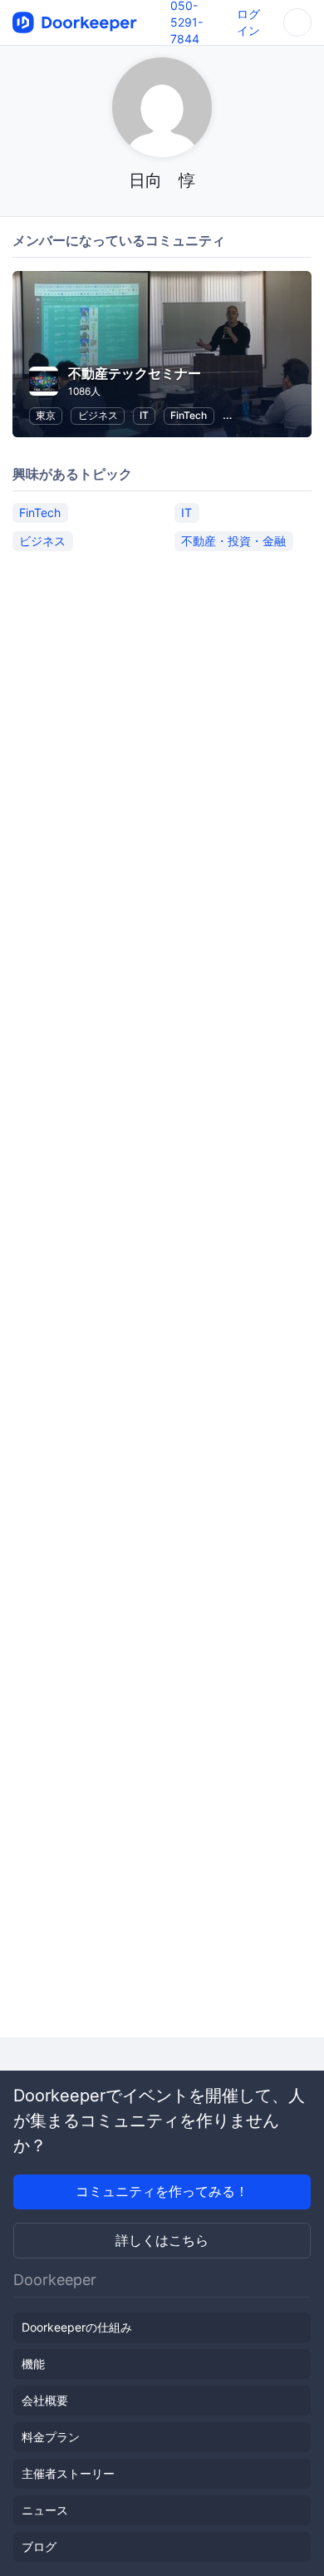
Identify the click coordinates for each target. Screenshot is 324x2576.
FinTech (189, 415)
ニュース (45, 2510)
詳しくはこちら (162, 2240)
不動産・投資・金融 (233, 541)
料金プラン (51, 2437)
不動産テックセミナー (135, 373)
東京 (46, 415)
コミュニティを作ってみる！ (162, 2191)
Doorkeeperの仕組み (77, 2327)
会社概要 (45, 2400)
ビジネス (98, 415)
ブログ (39, 2546)
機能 (33, 2364)
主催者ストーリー (68, 2473)
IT (144, 415)
